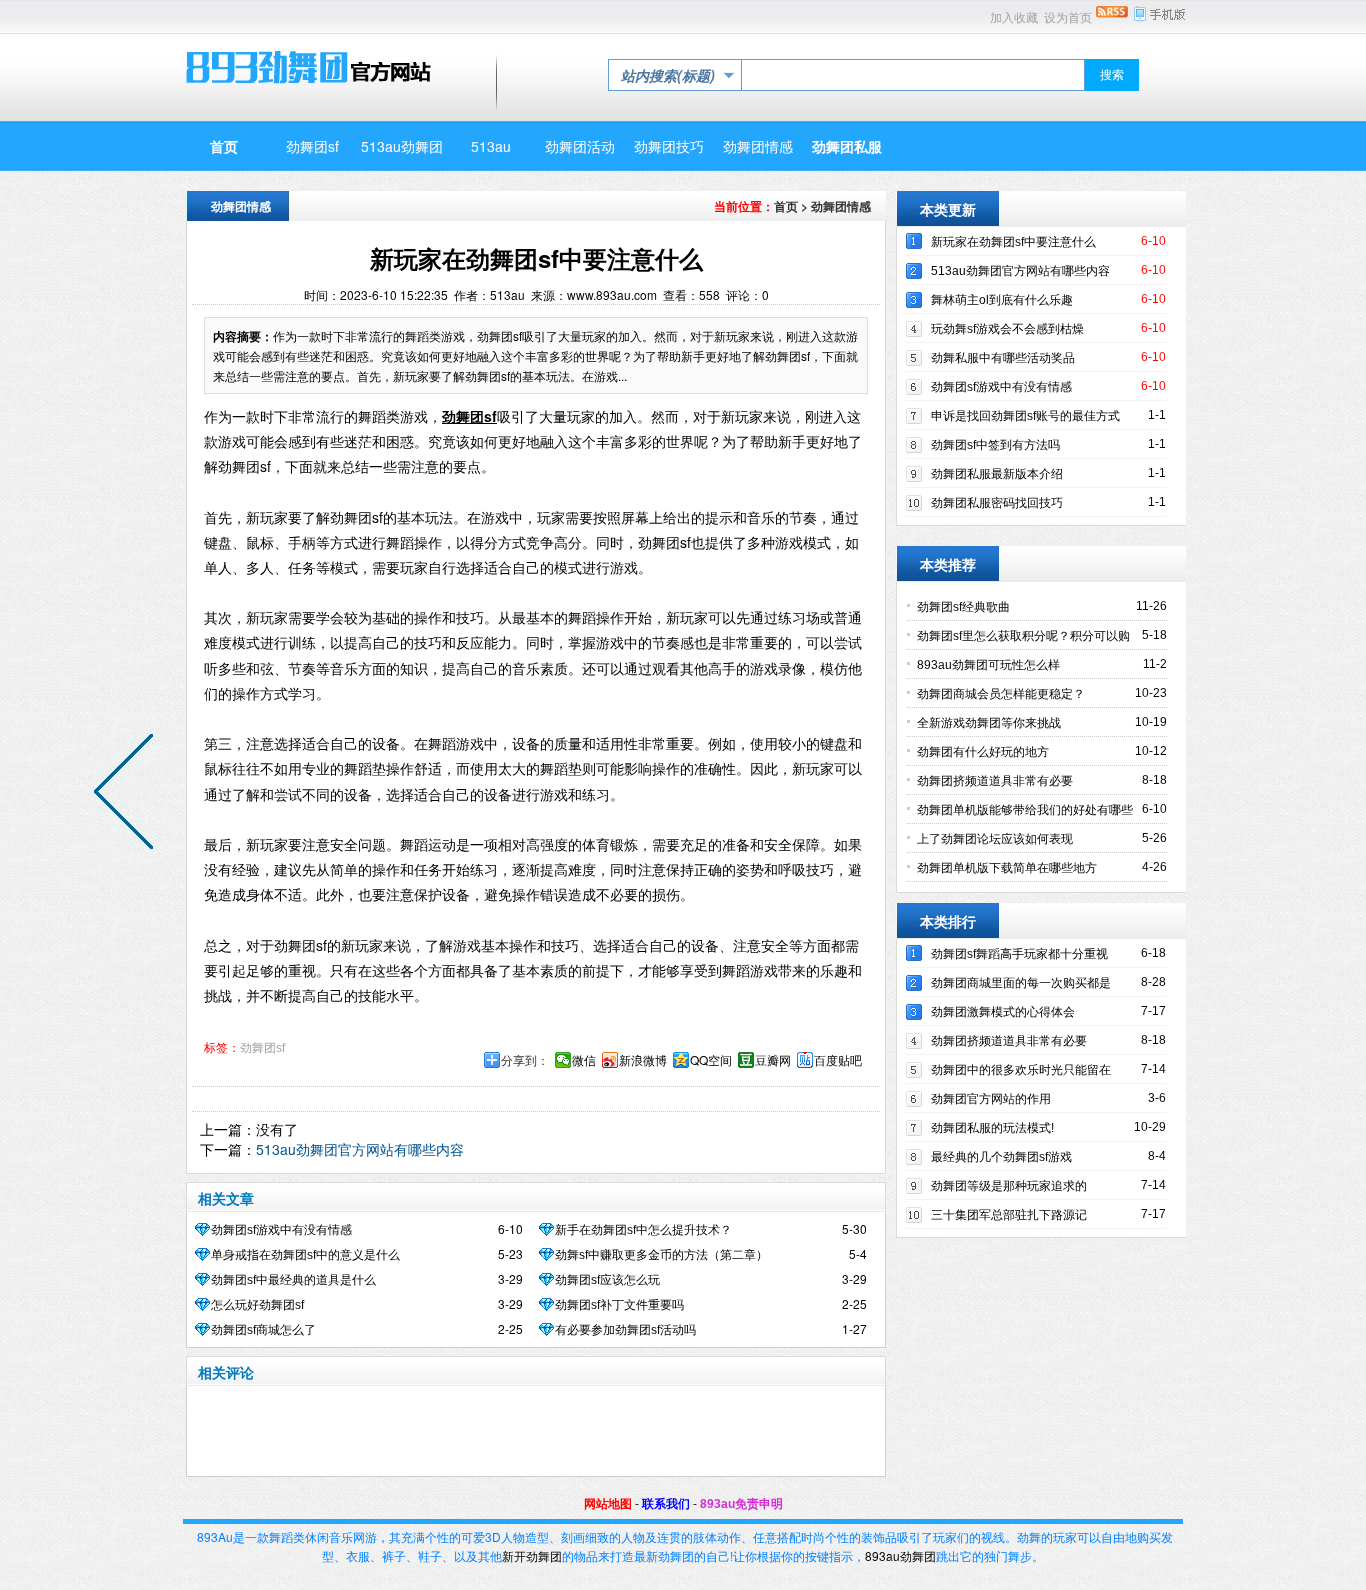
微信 (584, 1060)
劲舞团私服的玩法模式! (992, 1128)
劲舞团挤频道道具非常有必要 (995, 781)
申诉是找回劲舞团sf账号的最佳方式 (1025, 416)
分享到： (525, 1060)
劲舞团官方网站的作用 (991, 1099)
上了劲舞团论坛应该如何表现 (995, 839)
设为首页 (1068, 18)
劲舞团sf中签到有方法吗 (995, 445)
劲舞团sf (262, 1048)
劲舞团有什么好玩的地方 (983, 752)
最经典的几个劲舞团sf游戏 (1001, 1157)
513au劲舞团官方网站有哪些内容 (360, 1149)
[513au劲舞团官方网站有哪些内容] (128, 795)
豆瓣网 (773, 1060)
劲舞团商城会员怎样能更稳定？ (1001, 694)
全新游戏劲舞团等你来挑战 (989, 723)
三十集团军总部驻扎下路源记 (1009, 1215)
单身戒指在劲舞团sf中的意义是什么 (305, 1255)
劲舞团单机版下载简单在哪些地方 (1007, 868)
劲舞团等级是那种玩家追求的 (1009, 1186)
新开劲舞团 (532, 1555)
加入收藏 (1014, 18)
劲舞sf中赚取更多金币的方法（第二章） (661, 1255)
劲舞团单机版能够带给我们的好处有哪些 (1025, 810)
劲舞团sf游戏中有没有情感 (281, 1230)
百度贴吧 (838, 1060)
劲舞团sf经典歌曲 (963, 607)
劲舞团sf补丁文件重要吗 (619, 1305)
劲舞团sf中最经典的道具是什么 (293, 1280)
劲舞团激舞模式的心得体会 (1003, 1012)
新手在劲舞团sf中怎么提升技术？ (643, 1230)
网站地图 (608, 1504)
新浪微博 (643, 1060)
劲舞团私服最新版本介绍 (997, 474)
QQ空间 (711, 1060)
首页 (786, 206)
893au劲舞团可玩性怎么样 (988, 665)
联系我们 (666, 1504)
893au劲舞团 (900, 1555)
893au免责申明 (741, 1504)
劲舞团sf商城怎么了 (263, 1330)
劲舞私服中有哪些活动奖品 (1003, 358)
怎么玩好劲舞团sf (257, 1305)
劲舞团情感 (841, 206)
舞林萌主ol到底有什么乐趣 (1002, 300)
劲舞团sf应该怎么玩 (607, 1280)
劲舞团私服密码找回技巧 (997, 503)
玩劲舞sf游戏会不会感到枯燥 (1007, 329)
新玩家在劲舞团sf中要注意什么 (1013, 242)
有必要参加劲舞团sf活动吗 (625, 1330)
